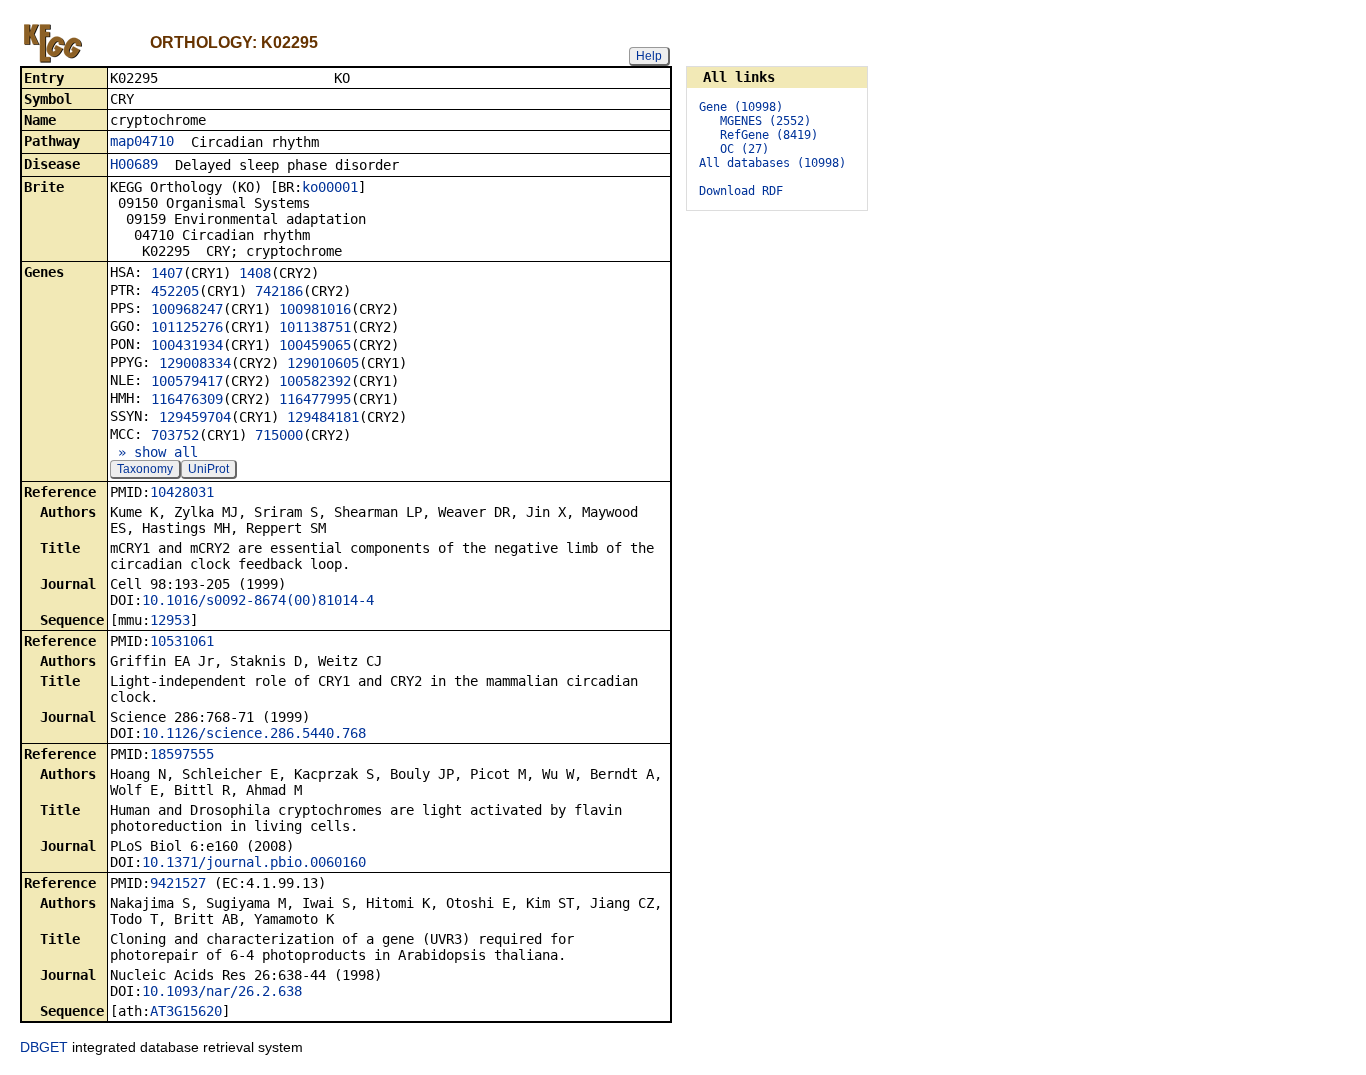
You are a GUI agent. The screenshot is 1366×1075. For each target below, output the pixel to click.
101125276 (187, 327)
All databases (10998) (772, 163)
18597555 (182, 754)
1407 (167, 273)
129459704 (195, 417)
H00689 (134, 164)
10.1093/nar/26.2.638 (222, 991)
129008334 (195, 363)
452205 (175, 291)
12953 (170, 620)
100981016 (315, 309)
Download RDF (741, 191)
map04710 (142, 141)
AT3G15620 (186, 1011)
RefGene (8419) (769, 135)
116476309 (187, 399)
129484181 (323, 417)
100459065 (315, 345)
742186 (279, 291)
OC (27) (744, 149)
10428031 (182, 492)
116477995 (315, 399)
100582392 (315, 381)
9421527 (178, 883)
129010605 (323, 363)
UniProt (208, 469)
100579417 (187, 381)
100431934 (187, 345)
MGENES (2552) (765, 121)
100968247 (187, 309)
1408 (255, 273)
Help (649, 56)
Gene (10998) (741, 107)
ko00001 (330, 187)
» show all (154, 452)
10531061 (182, 641)
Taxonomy (145, 469)
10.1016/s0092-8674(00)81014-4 (258, 600)
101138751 (315, 327)
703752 (175, 435)
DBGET (44, 1047)
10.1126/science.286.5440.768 (254, 733)
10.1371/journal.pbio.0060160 (254, 862)
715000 (279, 435)
